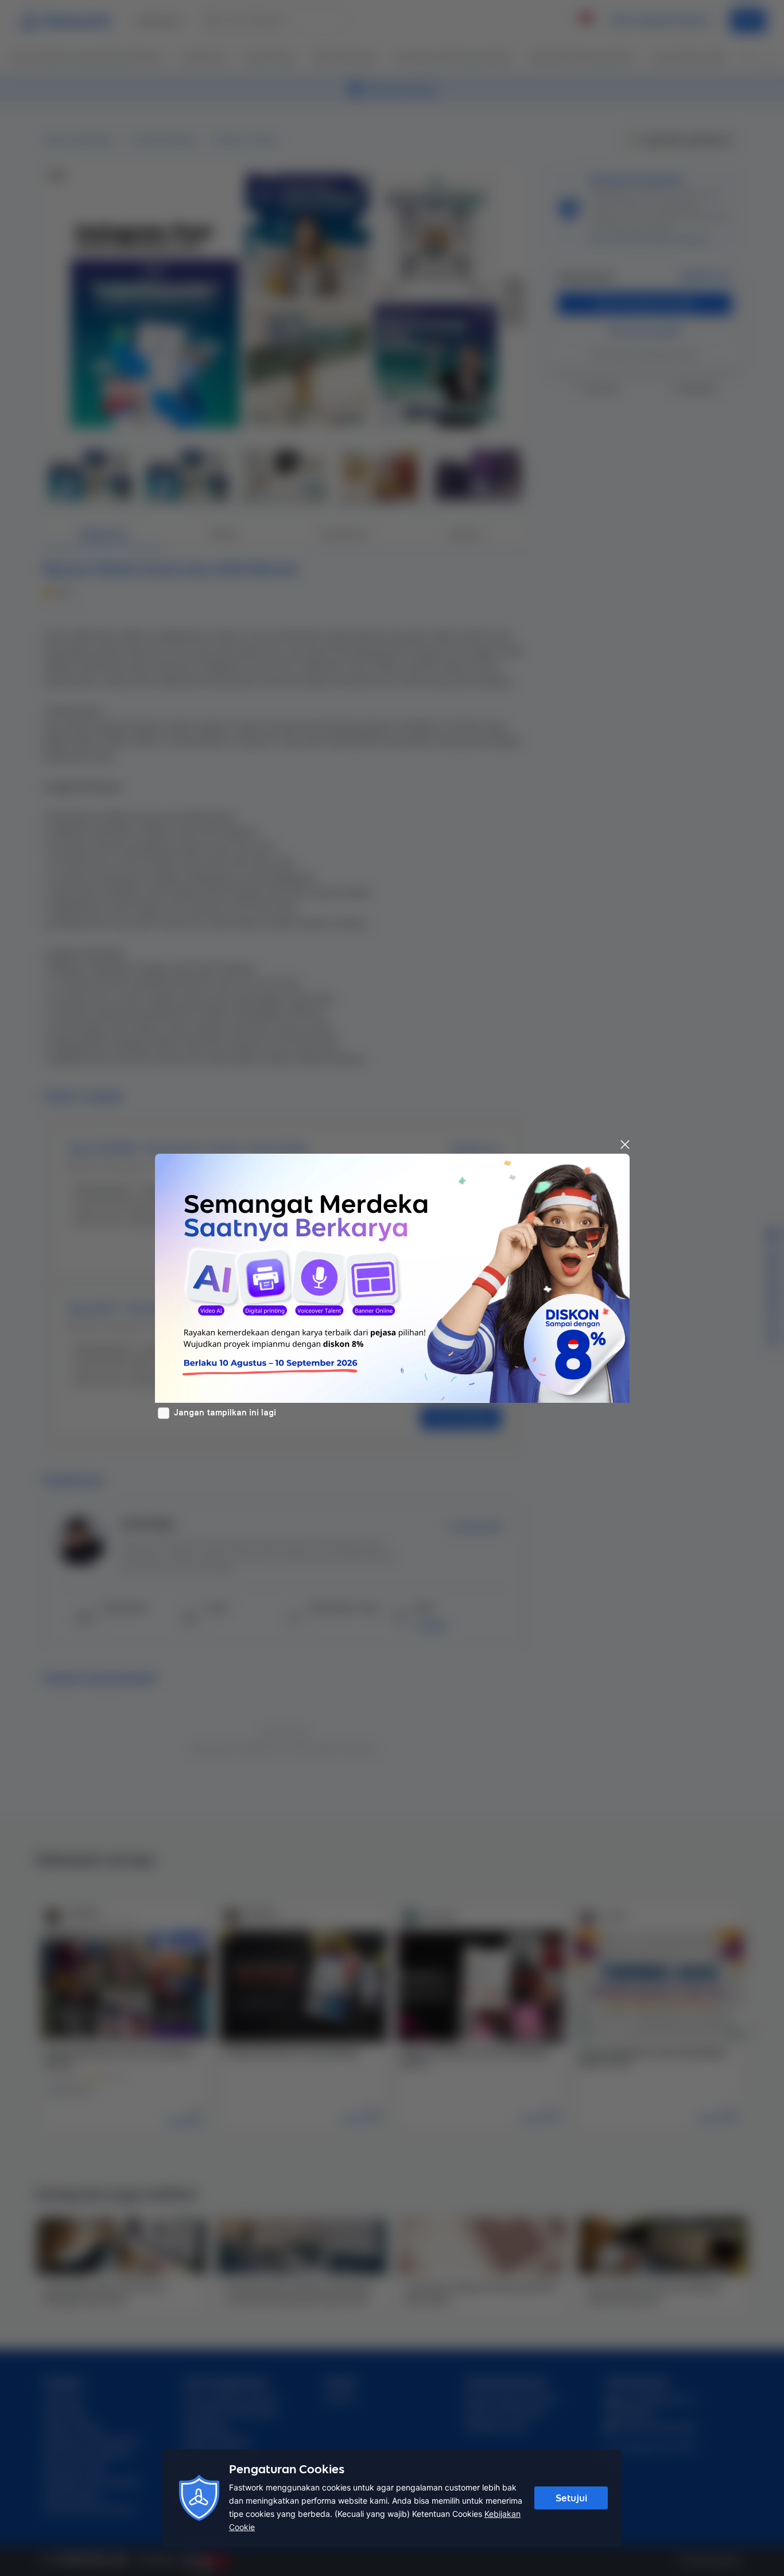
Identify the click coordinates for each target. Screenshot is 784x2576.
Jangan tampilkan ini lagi (225, 1413)
